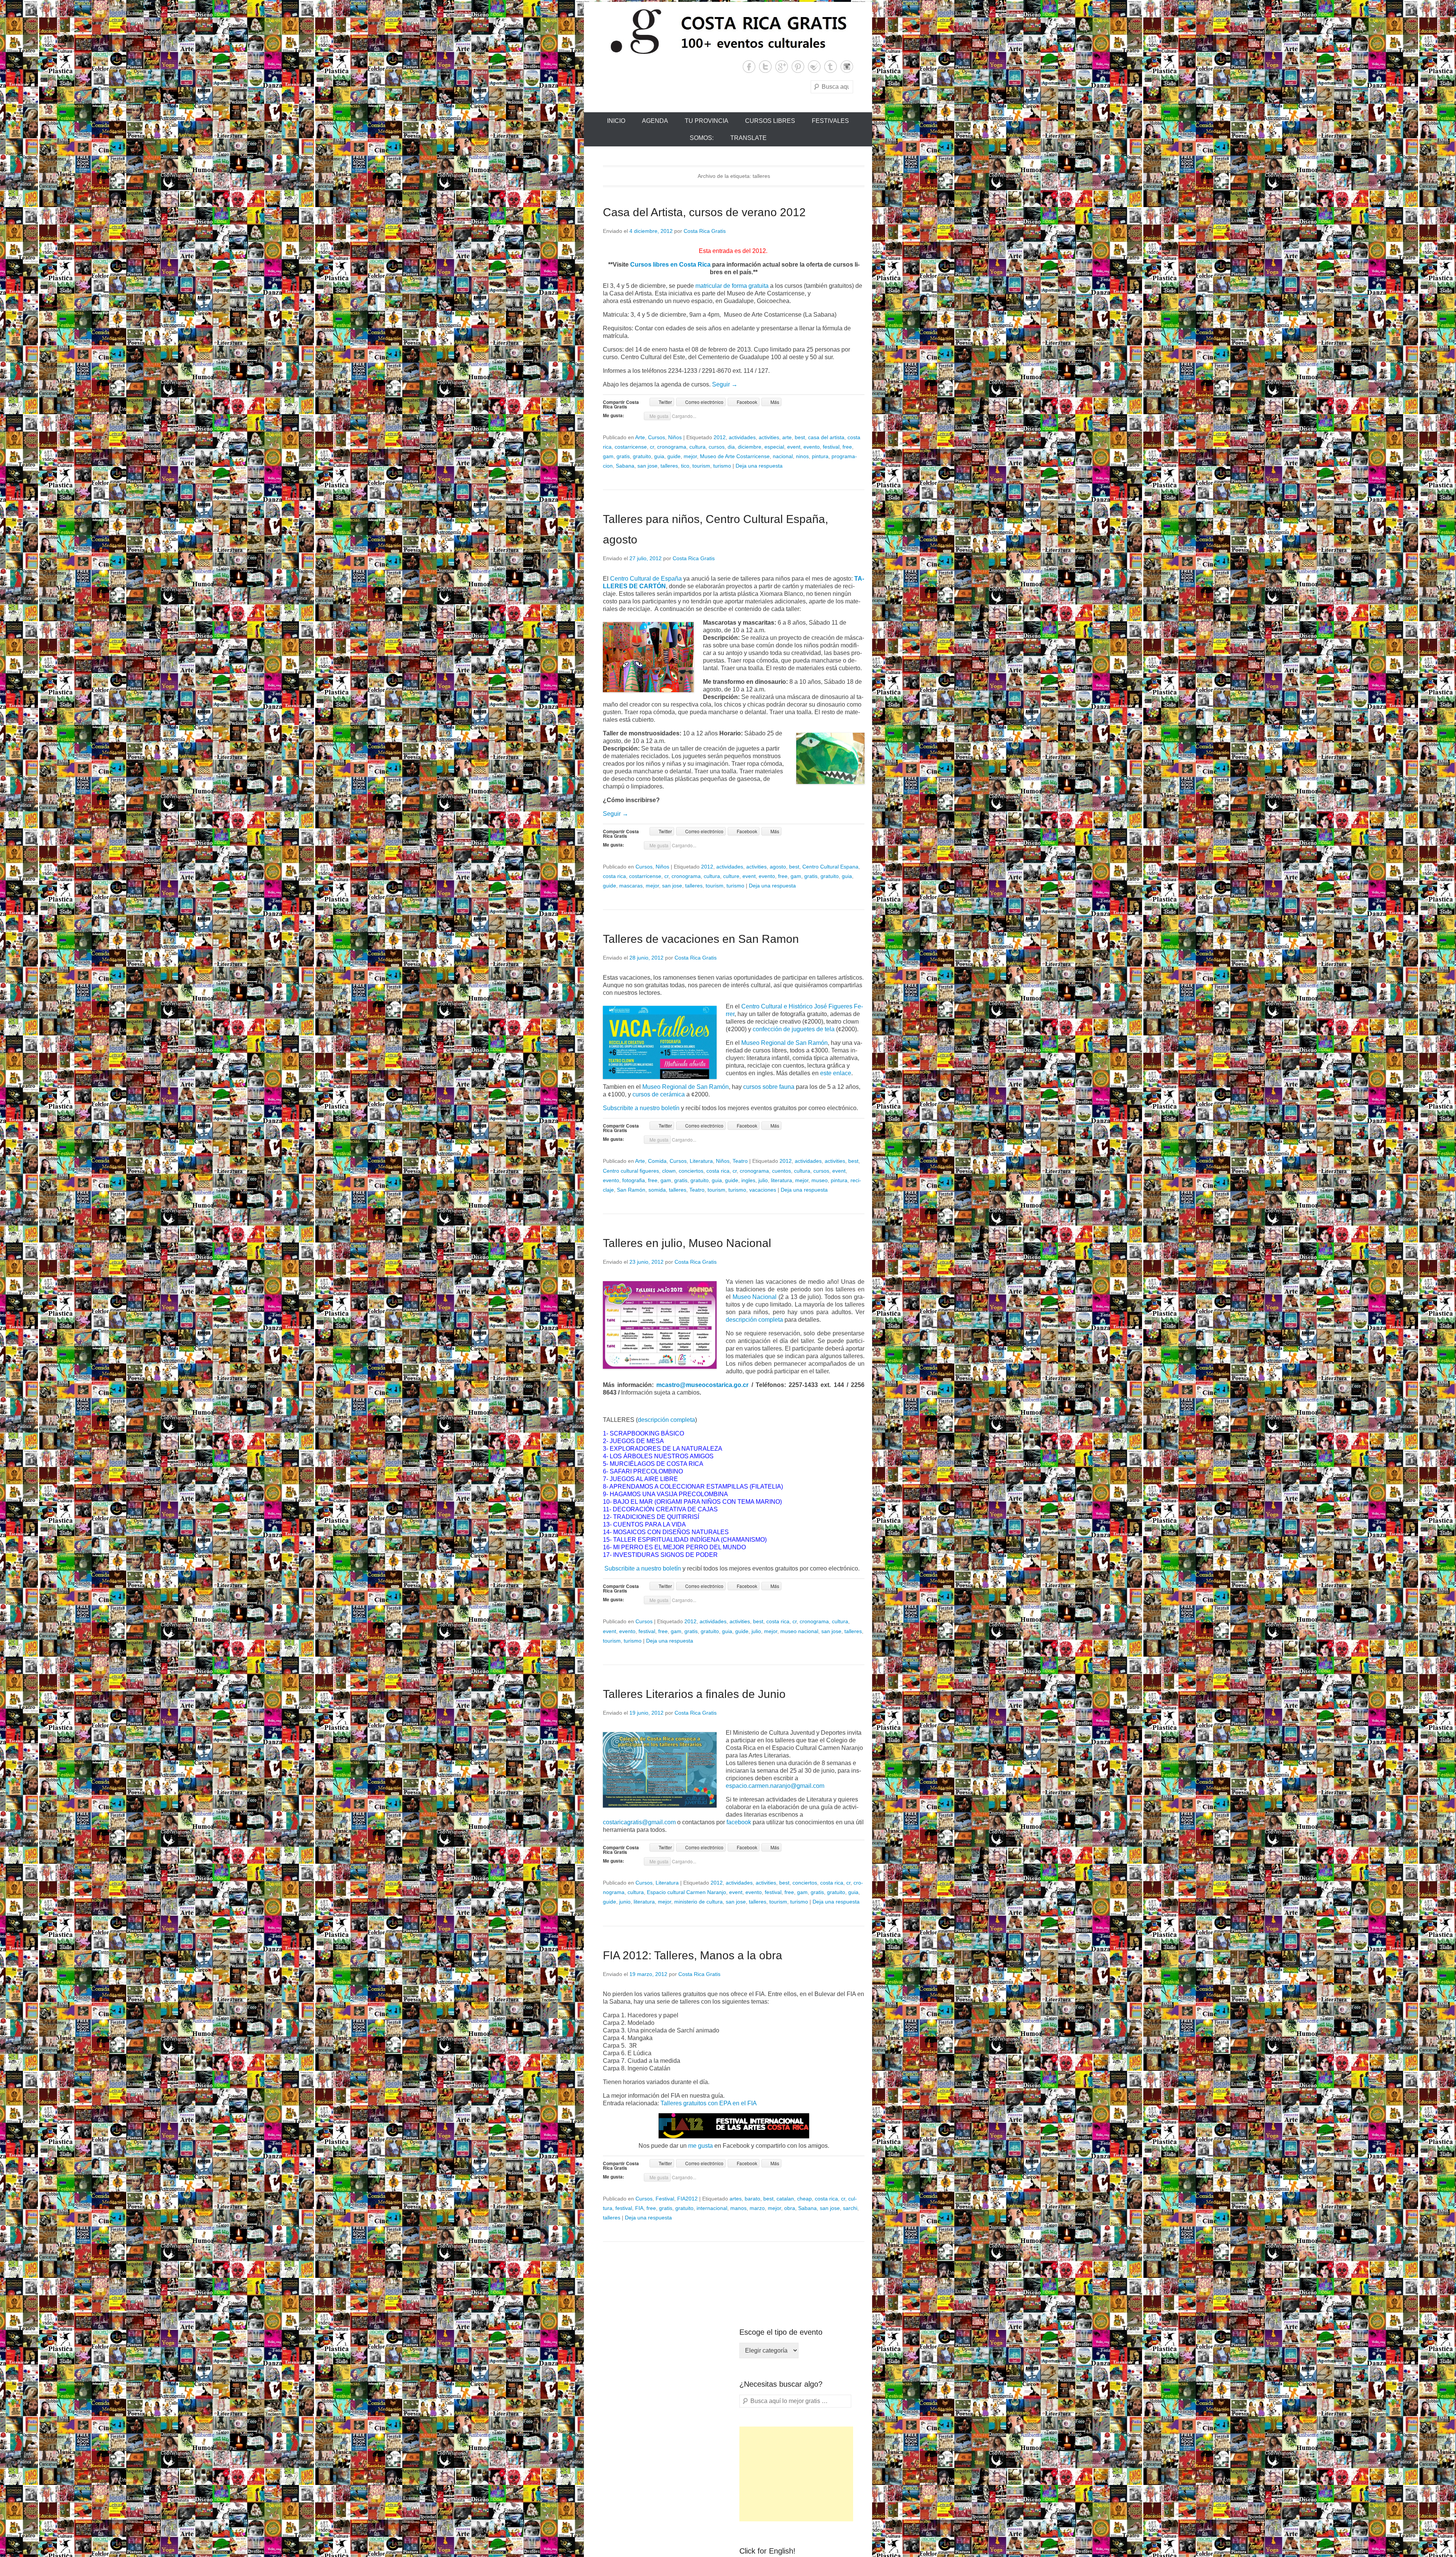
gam (608, 456)
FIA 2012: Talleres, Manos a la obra (693, 1955)
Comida (657, 1161)
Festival (665, 2199)
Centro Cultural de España (646, 579)
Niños (675, 437)
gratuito (642, 456)
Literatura (701, 1161)
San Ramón (631, 1190)
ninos (802, 456)
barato (752, 2199)
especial (774, 447)
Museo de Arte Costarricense (735, 456)
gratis (623, 456)
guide (674, 456)
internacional (712, 2208)
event (794, 447)
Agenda (655, 121)
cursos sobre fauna (769, 1087)
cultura (697, 447)
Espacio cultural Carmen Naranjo (686, 1892)
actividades (742, 437)
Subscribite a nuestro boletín (641, 1108)
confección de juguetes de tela (794, 1029)
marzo (757, 2208)
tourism (701, 466)
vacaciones (763, 1190)
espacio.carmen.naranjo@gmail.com (775, 1786)
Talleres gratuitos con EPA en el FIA (709, 2103)
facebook (740, 1822)
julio (763, 1180)
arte (787, 437)
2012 (720, 437)
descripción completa (754, 1320)
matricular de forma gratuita (732, 286)
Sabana (625, 466)
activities (769, 437)
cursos (717, 447)
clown (669, 1171)
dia (731, 447)
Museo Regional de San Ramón (784, 1043)
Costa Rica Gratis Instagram (847, 67)
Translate (748, 138)
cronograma (672, 447)
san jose (647, 466)
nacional (783, 456)
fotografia (634, 1180)
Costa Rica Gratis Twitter (765, 67)
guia (659, 456)
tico (685, 466)
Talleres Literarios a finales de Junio (694, 1694)
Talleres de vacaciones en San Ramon (701, 939)
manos (738, 2208)
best (800, 437)
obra (790, 2208)
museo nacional (799, 1631)
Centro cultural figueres (631, 1171)
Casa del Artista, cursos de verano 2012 (704, 212)
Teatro (740, 1161)
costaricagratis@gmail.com (639, 1822)
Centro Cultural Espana (830, 867)
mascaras (631, 886)
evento (812, 447)
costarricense (631, 447)
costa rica (614, 876)
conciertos (691, 1171)
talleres (669, 466)
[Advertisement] (796, 2474)
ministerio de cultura (698, 1902)
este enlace (836, 1073)
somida (657, 1190)
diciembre (750, 447)
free (847, 447)
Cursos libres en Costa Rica (670, 265)
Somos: (702, 138)
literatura (781, 1180)
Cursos (657, 437)
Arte (640, 437)
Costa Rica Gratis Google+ (782, 67)
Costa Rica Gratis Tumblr (831, 67)
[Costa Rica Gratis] (728, 31)
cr (652, 447)
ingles (748, 1180)
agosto (778, 867)
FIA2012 (687, 2199)
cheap (804, 2199)
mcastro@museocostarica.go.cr (702, 1385)
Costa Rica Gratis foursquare (814, 67)
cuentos (781, 1171)
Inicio (616, 121)
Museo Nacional (755, 1297)
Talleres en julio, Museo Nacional (687, 1243)
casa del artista (826, 437)
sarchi (850, 2208)
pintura (820, 456)
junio (625, 1902)
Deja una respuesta (759, 466)
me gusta (701, 2146)
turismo (722, 466)
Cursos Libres (770, 121)
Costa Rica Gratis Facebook (749, 67)
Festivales (830, 121)
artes (736, 2199)
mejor (690, 456)
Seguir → (725, 384)
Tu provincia (707, 121)
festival (831, 447)
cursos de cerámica (659, 1094)
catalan (785, 2199)
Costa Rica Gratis (705, 231)
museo (820, 1180)
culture (731, 876)
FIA (639, 2208)
